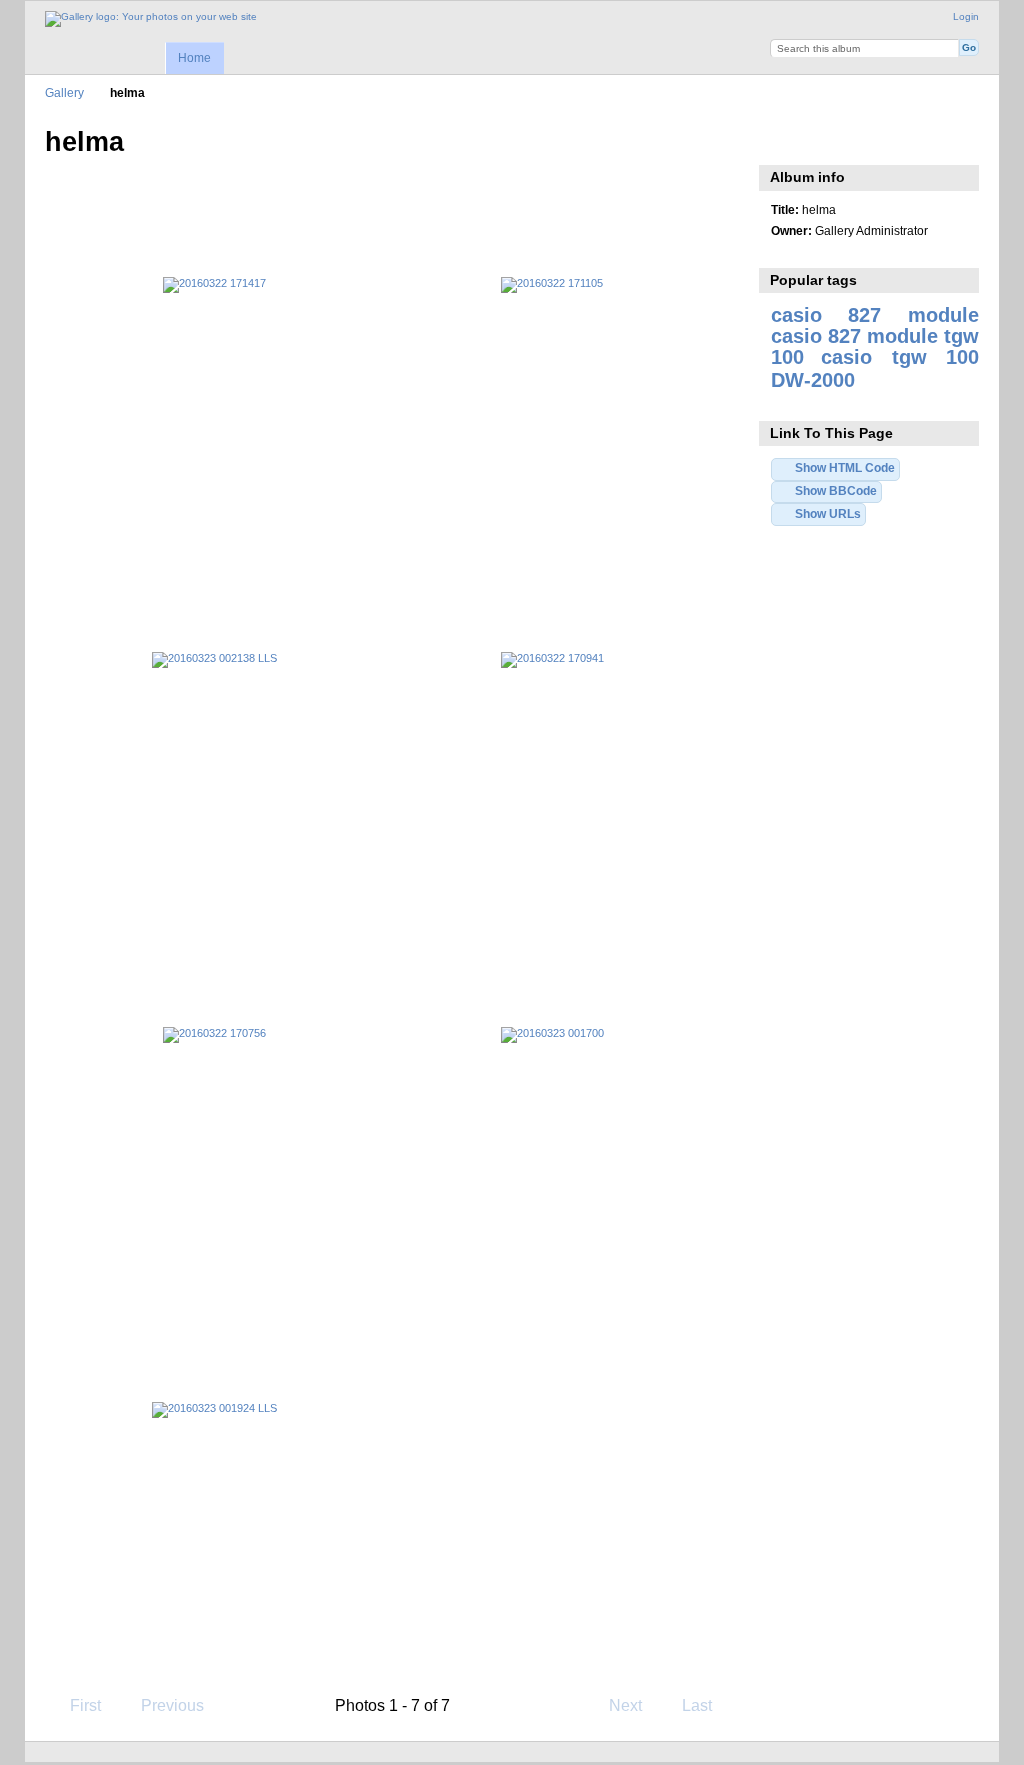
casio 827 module (875, 315)
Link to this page (781, 140)
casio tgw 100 (900, 357)
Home (194, 58)
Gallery (64, 92)
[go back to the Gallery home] (151, 19)
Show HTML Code (845, 467)
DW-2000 (813, 380)
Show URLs (828, 513)
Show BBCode (836, 490)
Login (966, 16)
